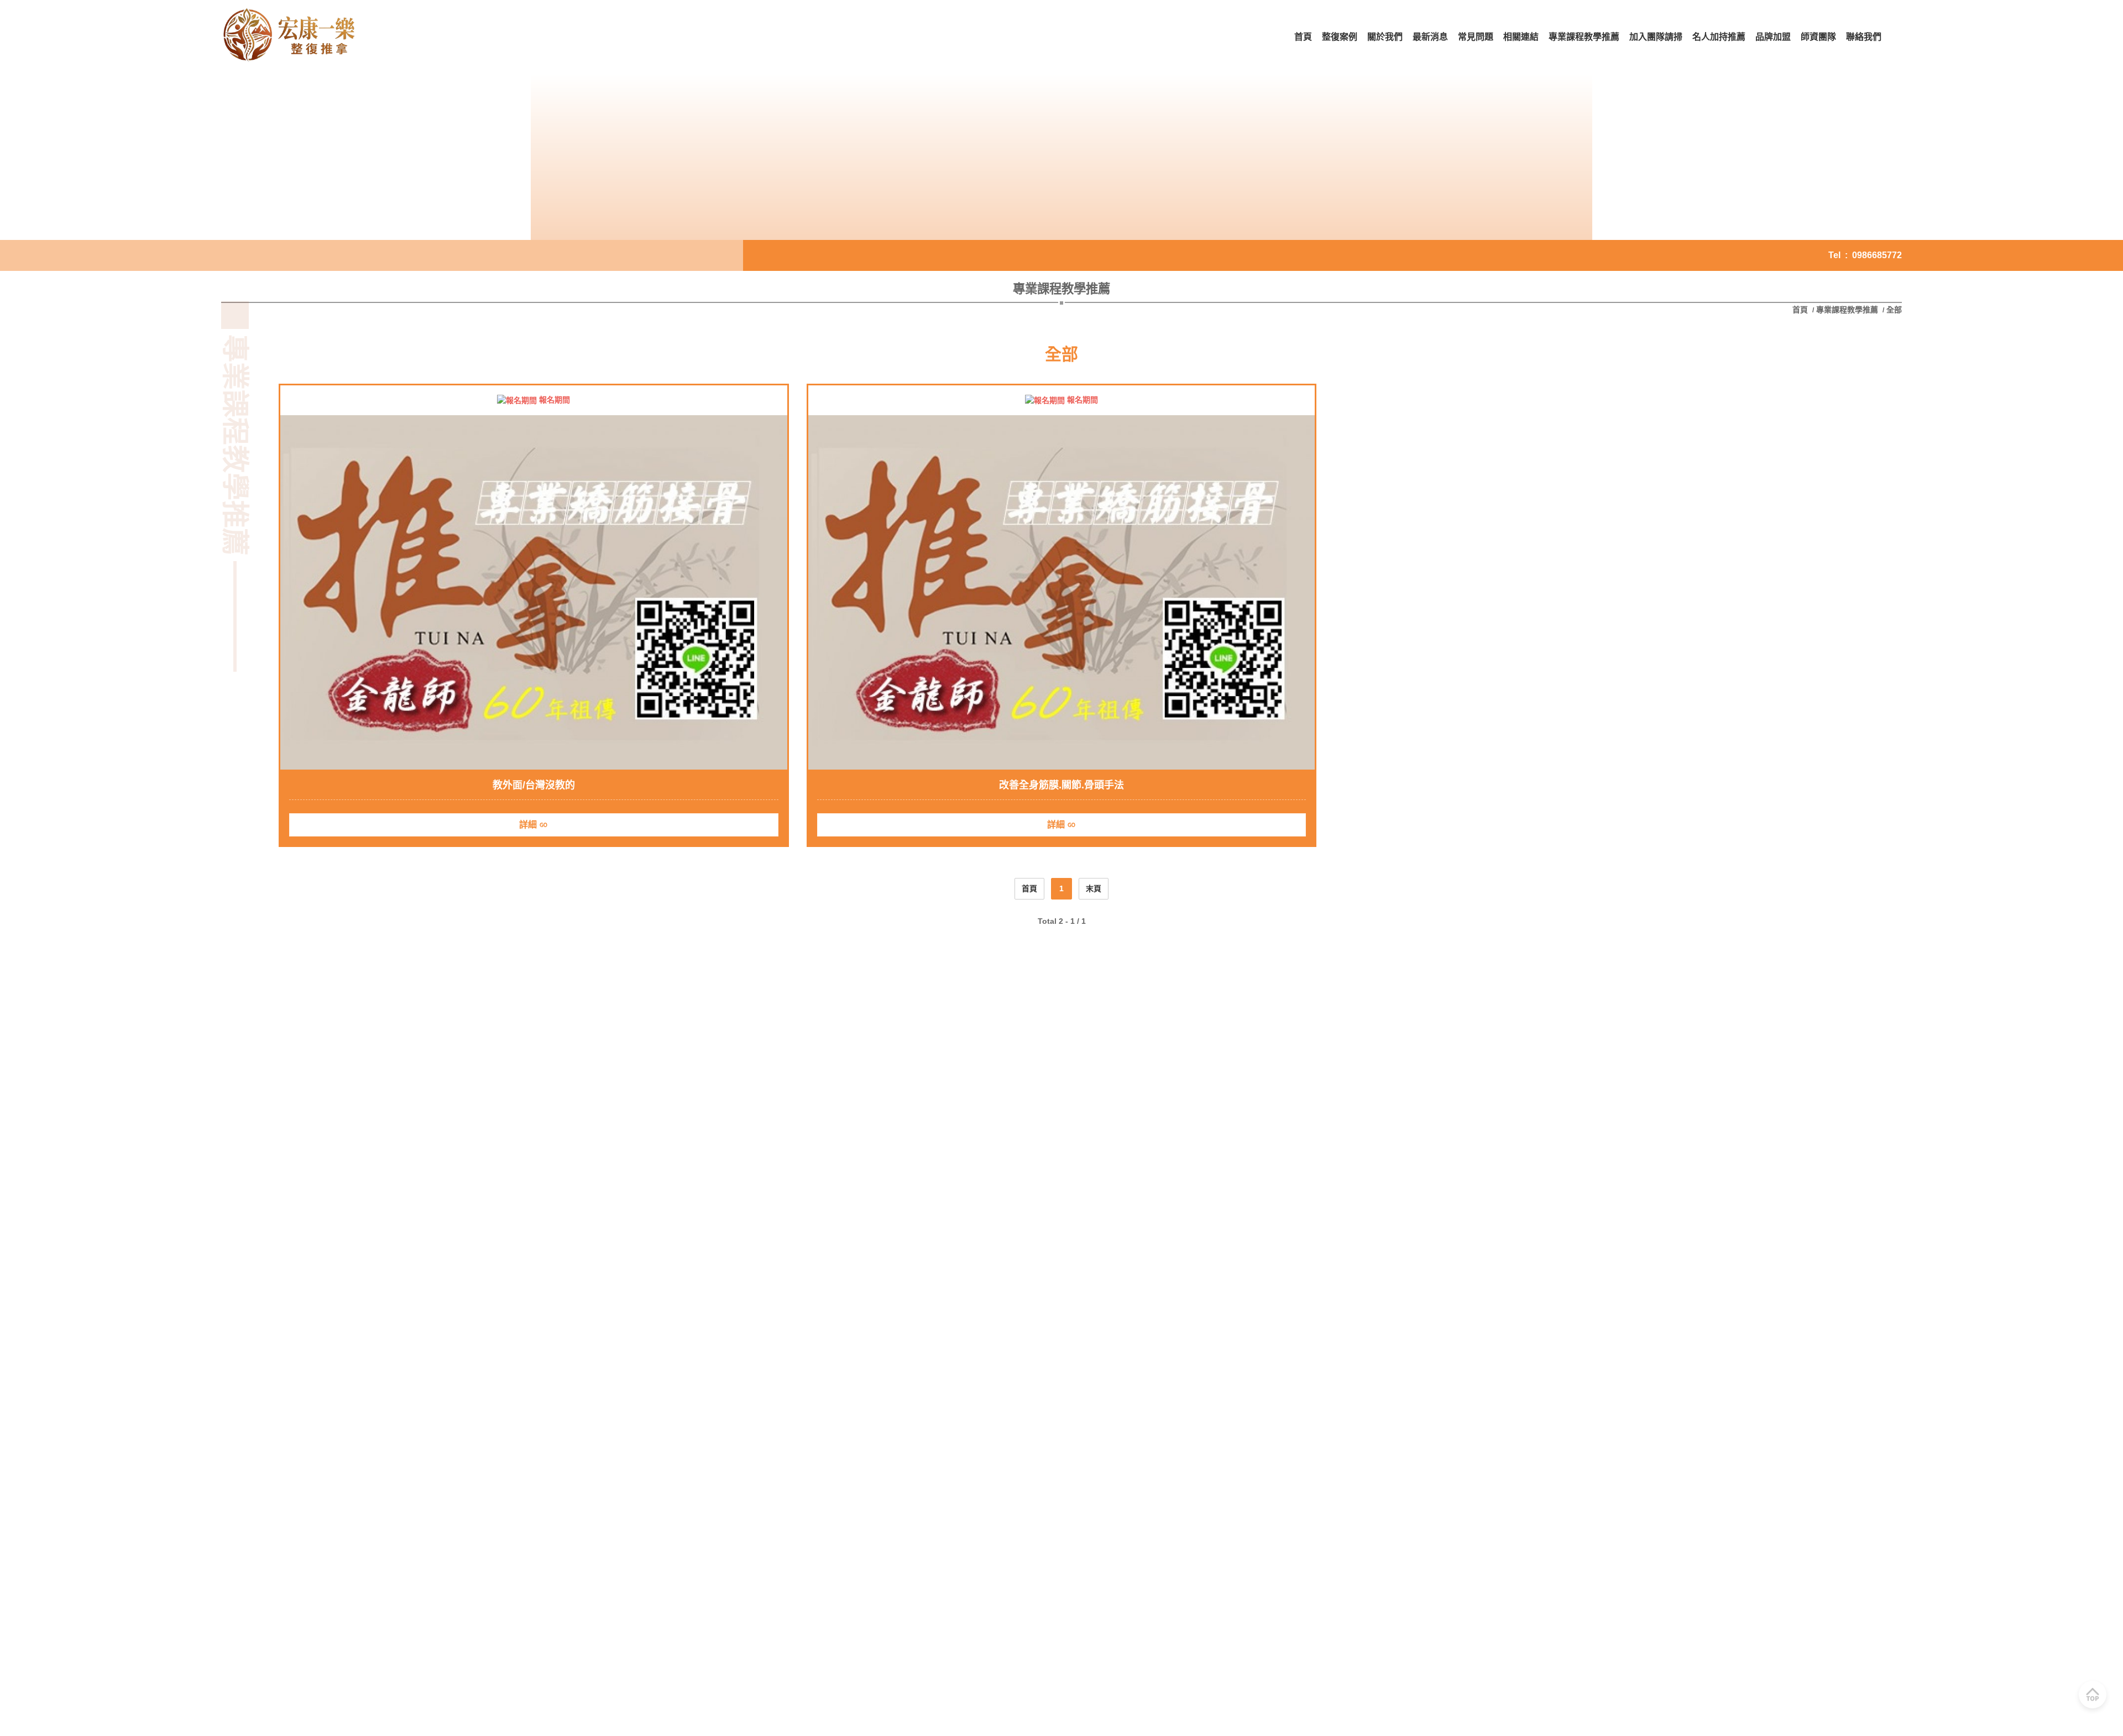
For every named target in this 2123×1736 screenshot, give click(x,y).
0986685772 (1877, 255)
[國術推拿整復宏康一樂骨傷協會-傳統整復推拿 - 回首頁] (290, 37)
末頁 (1094, 888)
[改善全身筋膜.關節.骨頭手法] (1062, 593)
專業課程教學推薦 (1847, 310)
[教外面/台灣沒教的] (534, 593)
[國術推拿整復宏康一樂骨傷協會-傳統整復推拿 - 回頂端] (2093, 1695)
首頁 (1801, 310)
